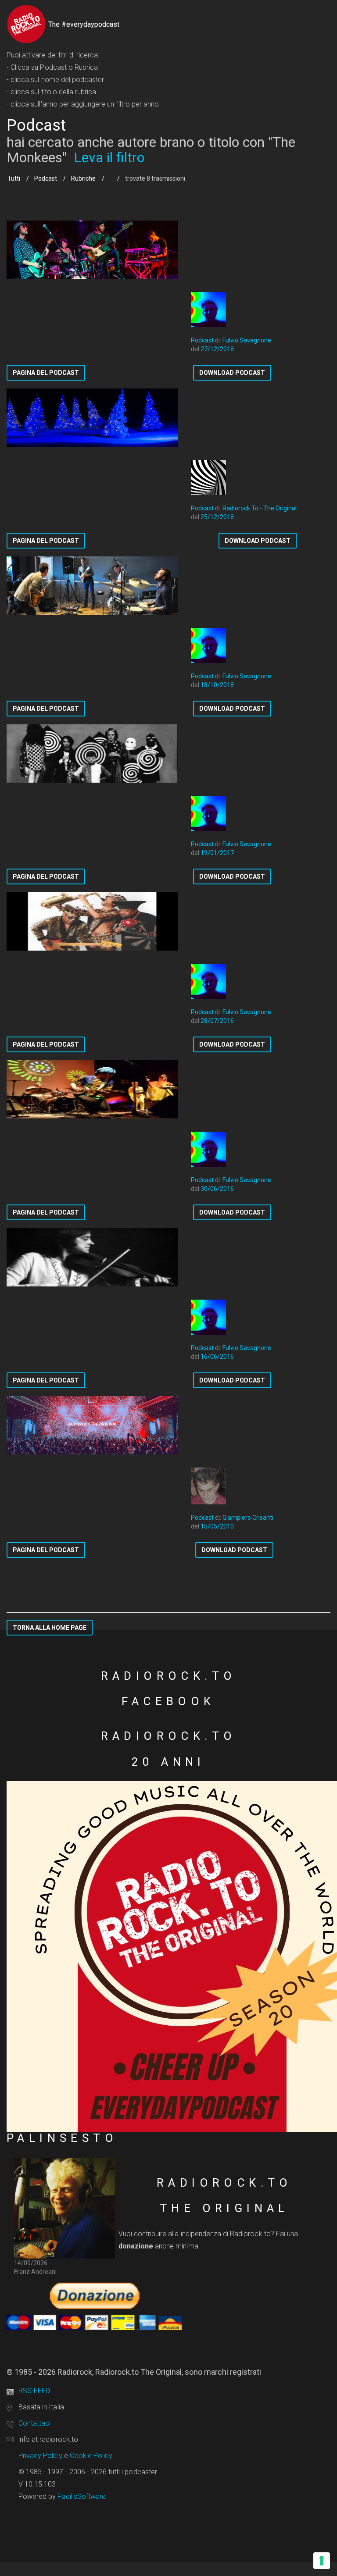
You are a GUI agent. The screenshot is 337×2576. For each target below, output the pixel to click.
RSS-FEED (34, 2391)
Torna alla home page (50, 1628)
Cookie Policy (91, 2456)
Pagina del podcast (46, 373)
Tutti (14, 178)
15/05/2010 (217, 1526)
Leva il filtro (109, 157)
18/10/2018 (217, 685)
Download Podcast (232, 373)
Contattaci (34, 2423)
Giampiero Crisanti (248, 1518)
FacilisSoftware (82, 2496)
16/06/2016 (217, 1357)
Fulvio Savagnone (247, 340)
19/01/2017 (217, 853)
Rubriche (83, 178)
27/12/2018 (217, 349)
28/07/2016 (217, 1021)
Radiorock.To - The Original (260, 508)
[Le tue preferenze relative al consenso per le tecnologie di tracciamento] (322, 2561)
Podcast (46, 178)
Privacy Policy (40, 2456)
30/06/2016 (217, 1189)
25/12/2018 (217, 517)
